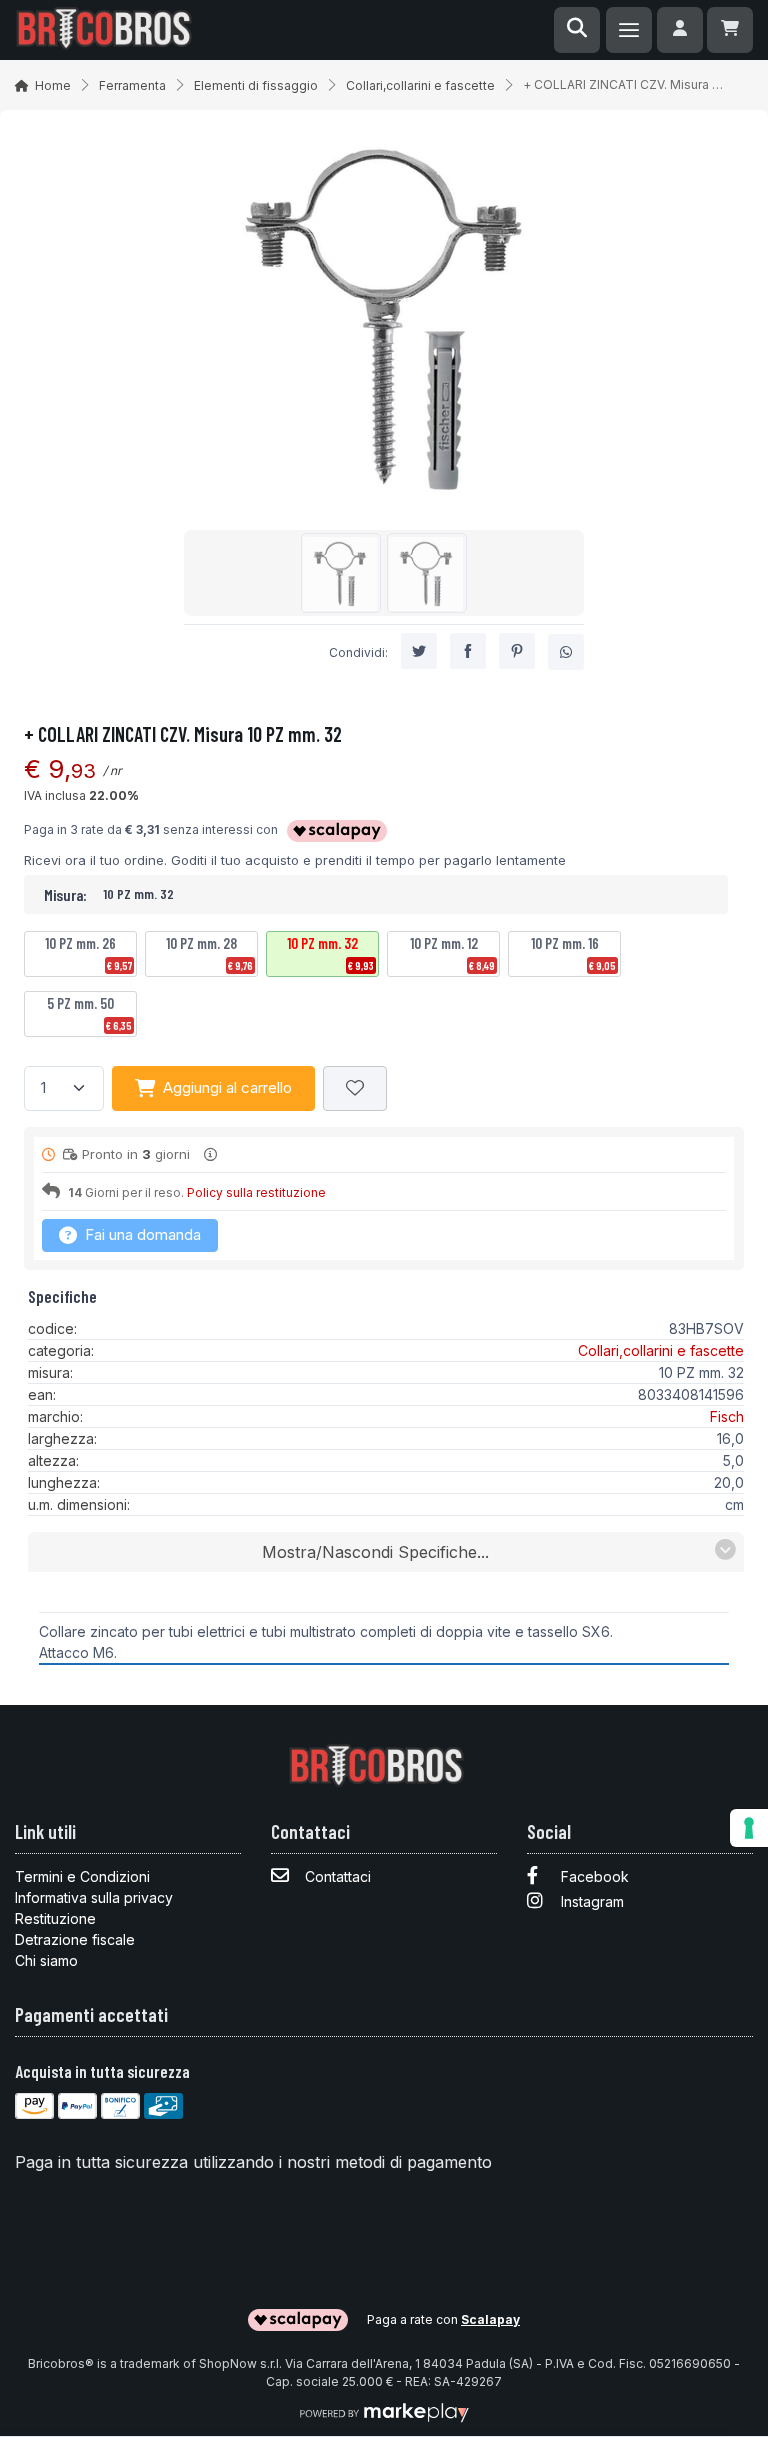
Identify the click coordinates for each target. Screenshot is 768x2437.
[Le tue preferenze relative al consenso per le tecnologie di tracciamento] (749, 1828)
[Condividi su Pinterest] (517, 651)
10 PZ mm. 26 (88, 953)
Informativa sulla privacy (94, 1897)
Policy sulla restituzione (256, 1192)
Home (53, 85)
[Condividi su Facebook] (468, 651)
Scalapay (490, 2319)
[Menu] (629, 30)
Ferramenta (132, 85)
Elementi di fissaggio (256, 85)
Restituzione (55, 1918)
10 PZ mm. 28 (209, 953)
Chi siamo (46, 1960)
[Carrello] (730, 30)
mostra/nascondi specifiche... (375, 1552)
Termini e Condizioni (82, 1876)
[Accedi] (680, 30)
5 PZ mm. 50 (89, 1013)
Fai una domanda (141, 1234)
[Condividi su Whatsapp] (566, 652)
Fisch (727, 1416)
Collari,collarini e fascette (420, 85)
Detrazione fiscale (75, 1939)
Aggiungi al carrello (227, 1087)
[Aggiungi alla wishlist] (355, 1088)
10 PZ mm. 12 (452, 953)
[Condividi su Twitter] (419, 651)
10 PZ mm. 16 (573, 953)
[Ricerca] (577, 30)
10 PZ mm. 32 (330, 953)
